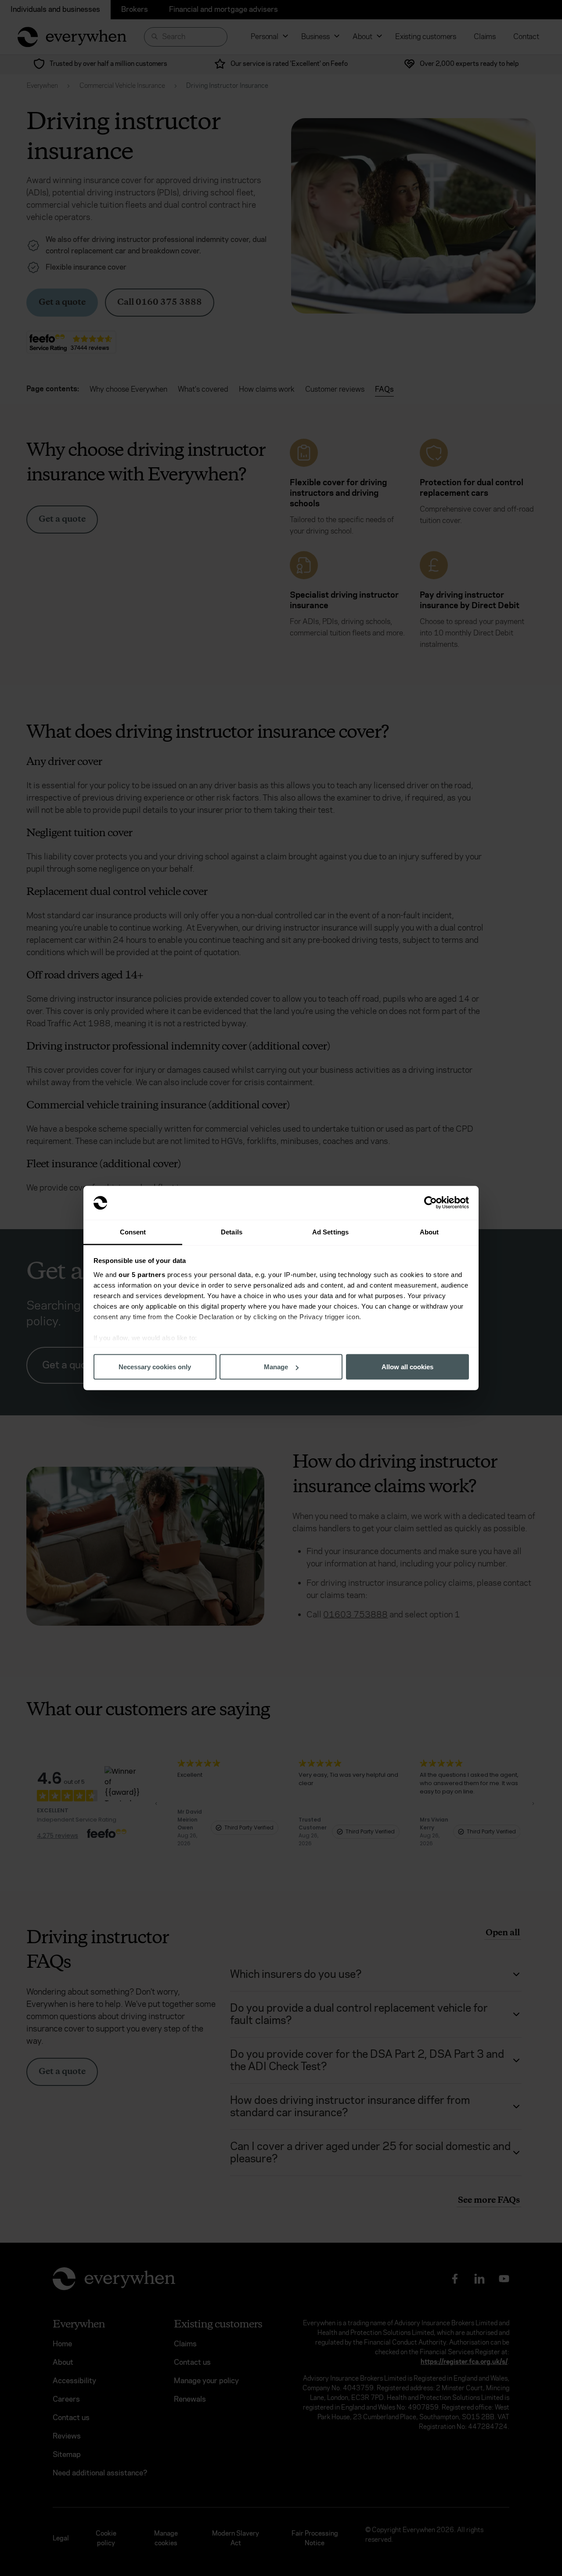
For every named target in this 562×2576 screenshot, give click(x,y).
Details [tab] (232, 1232)
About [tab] (429, 1232)
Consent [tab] (133, 1232)
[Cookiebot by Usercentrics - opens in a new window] (431, 1203)
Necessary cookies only (155, 1367)
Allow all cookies (407, 1367)
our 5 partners (142, 1274)
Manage (276, 1367)
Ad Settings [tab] (330, 1232)
